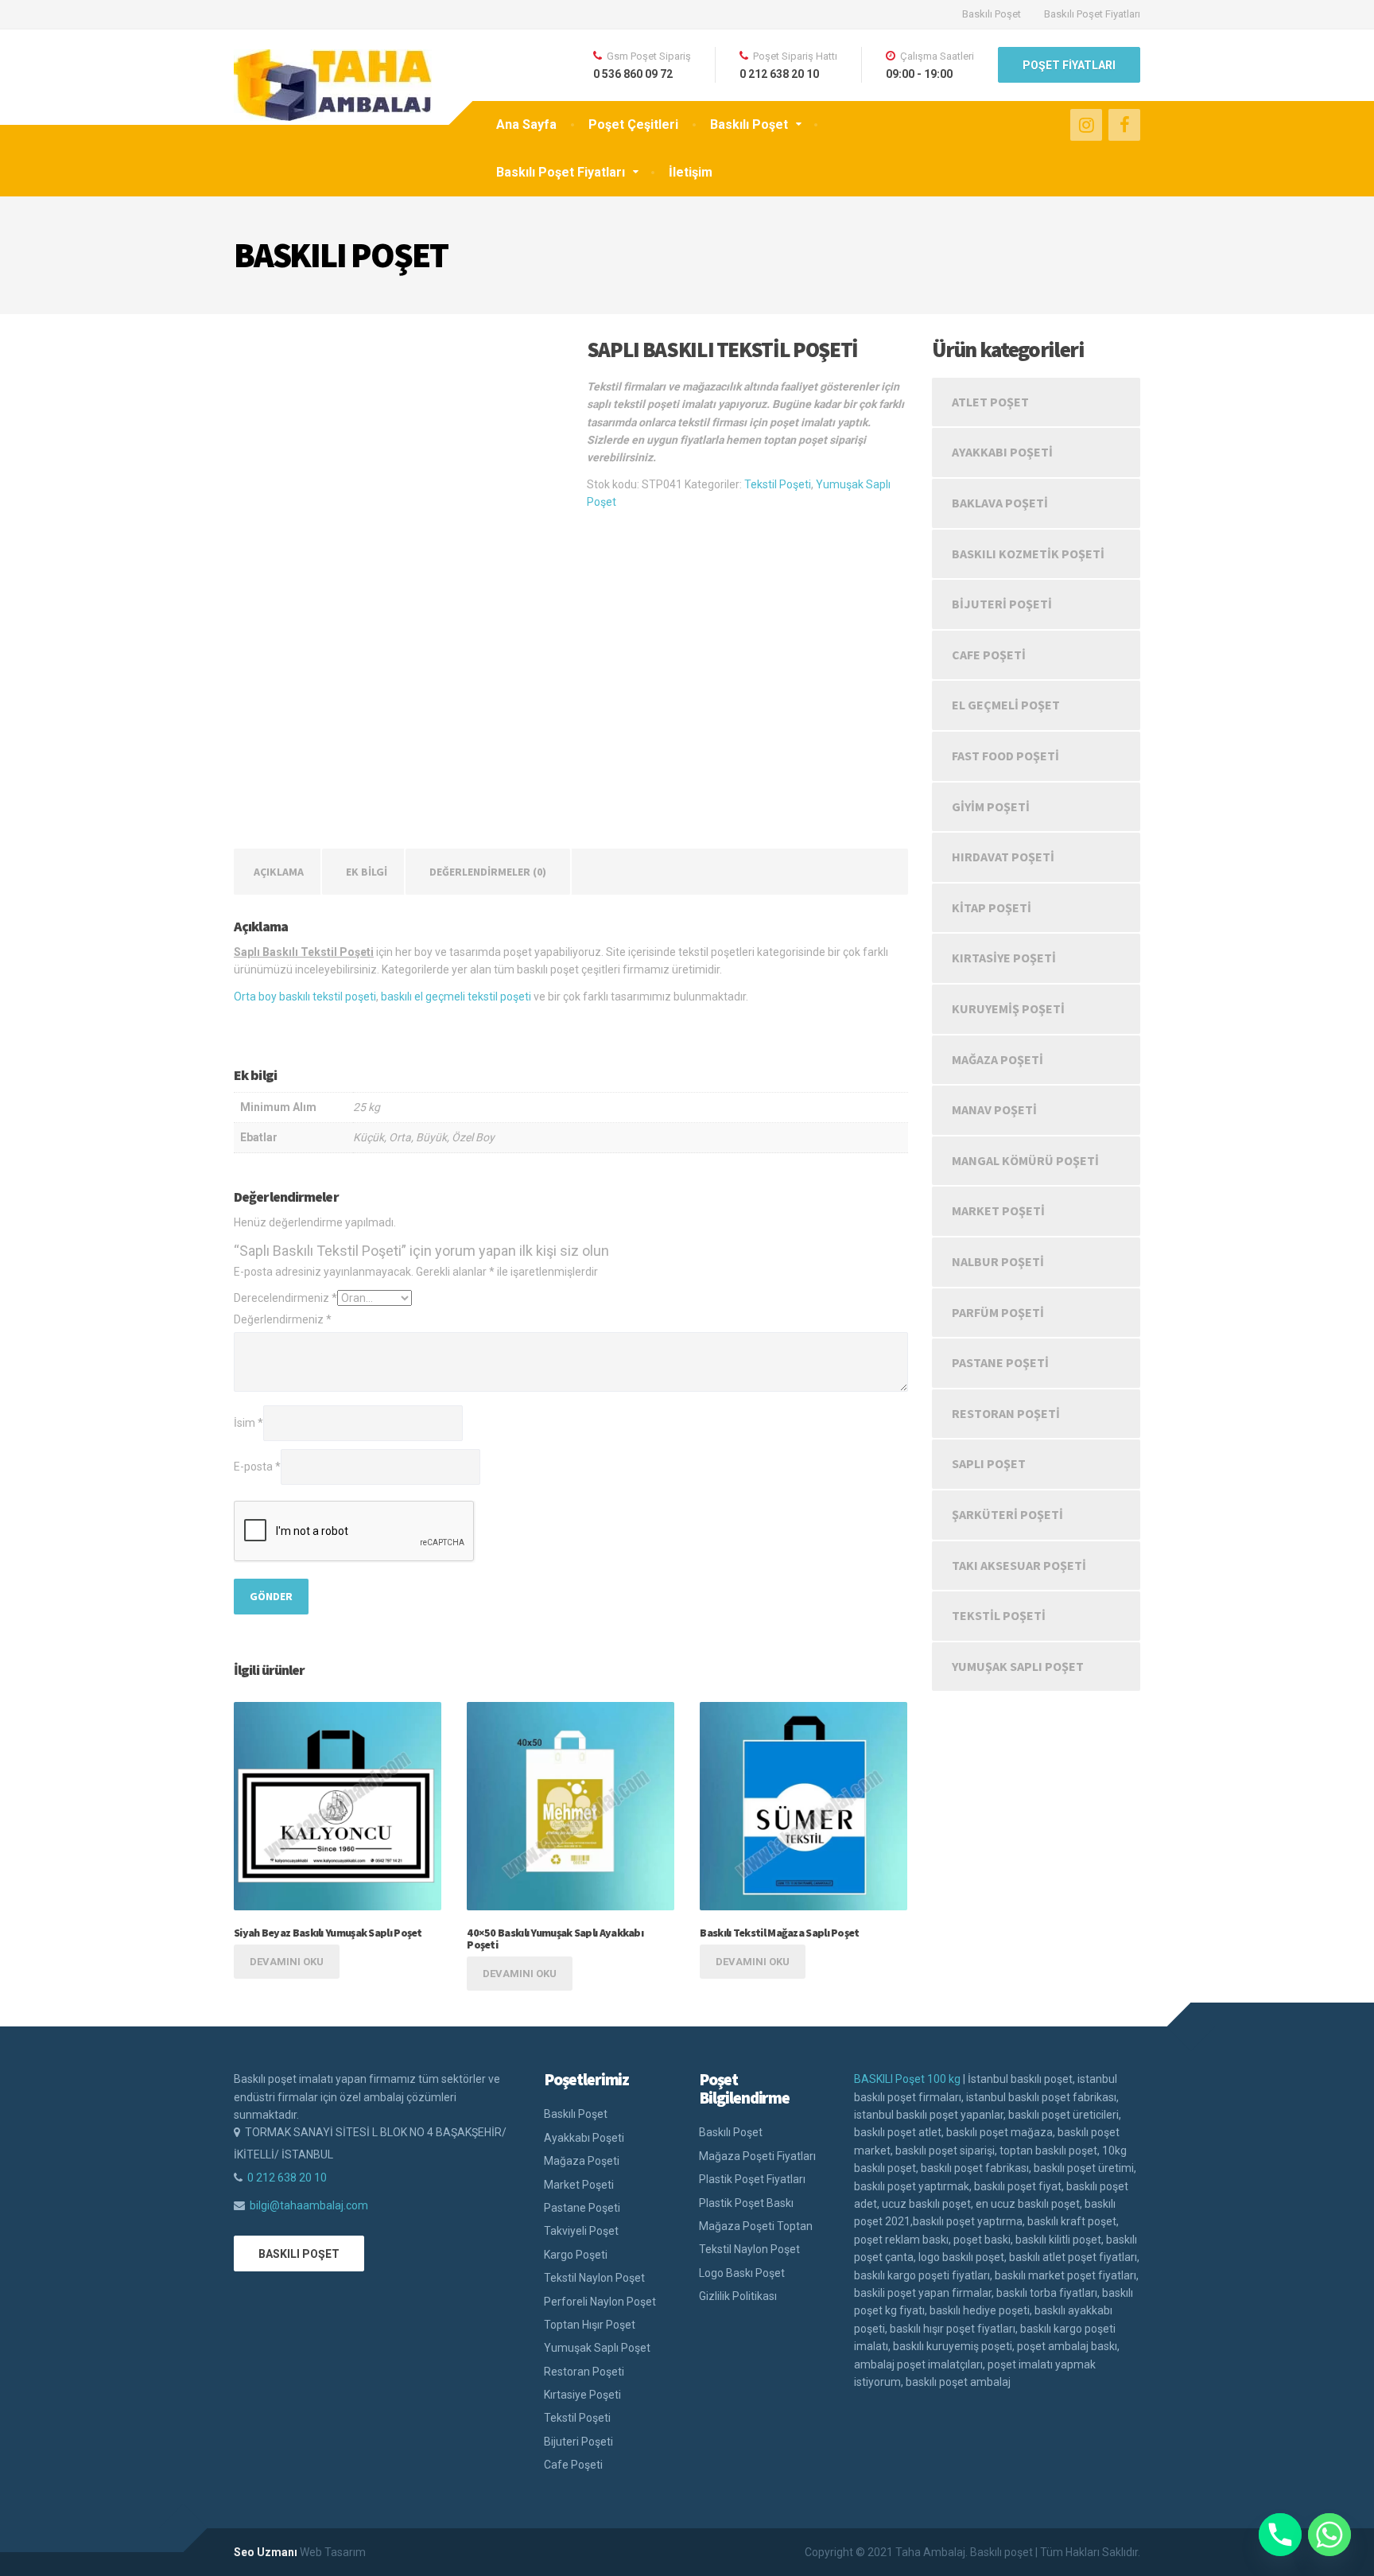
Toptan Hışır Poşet (590, 2325)
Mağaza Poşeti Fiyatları (757, 2156)
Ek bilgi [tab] (367, 872)
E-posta (257, 1467)
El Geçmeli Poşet (1006, 705)
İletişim (691, 172)
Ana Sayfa (526, 124)
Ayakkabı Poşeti (1002, 452)
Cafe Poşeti (989, 655)
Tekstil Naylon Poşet (594, 2278)
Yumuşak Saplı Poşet (1018, 1666)
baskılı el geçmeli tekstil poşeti (456, 997)
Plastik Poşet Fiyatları (752, 2179)
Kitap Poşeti (992, 907)
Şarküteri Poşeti (1007, 1514)
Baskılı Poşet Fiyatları (1092, 14)
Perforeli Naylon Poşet (600, 2302)
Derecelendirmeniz (285, 1298)
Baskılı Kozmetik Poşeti (1028, 554)
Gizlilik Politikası (738, 2296)
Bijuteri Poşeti (1002, 604)
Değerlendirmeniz (283, 1319)
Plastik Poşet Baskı (746, 2203)
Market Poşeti (998, 1210)
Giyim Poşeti (991, 806)
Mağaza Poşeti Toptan (756, 2226)
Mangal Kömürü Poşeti (1025, 1160)
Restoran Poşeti (1006, 1413)
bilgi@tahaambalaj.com (309, 2205)
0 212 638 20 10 (287, 2178)
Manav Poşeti (994, 1109)
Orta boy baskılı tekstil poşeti (305, 997)
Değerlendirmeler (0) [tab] (488, 872)
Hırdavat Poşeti (1003, 857)
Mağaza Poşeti (998, 1059)
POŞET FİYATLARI (1069, 65)
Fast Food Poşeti (1005, 756)
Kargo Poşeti (576, 2255)
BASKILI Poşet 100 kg (907, 2079)
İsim (248, 1423)
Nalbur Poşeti (998, 1261)
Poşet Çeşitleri (633, 124)
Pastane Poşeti (1000, 1362)
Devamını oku (287, 1962)
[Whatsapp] (1329, 2535)
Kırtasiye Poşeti (1004, 958)
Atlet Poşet (990, 402)
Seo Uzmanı (266, 2552)
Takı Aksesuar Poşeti (1019, 1565)
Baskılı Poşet (992, 14)
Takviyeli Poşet (581, 2231)
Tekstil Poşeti (778, 484)
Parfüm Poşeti (998, 1312)
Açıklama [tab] (279, 872)
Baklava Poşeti (1000, 503)
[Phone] (1280, 2535)
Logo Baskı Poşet (742, 2273)
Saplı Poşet (989, 1463)
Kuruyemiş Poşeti (1008, 1008)
